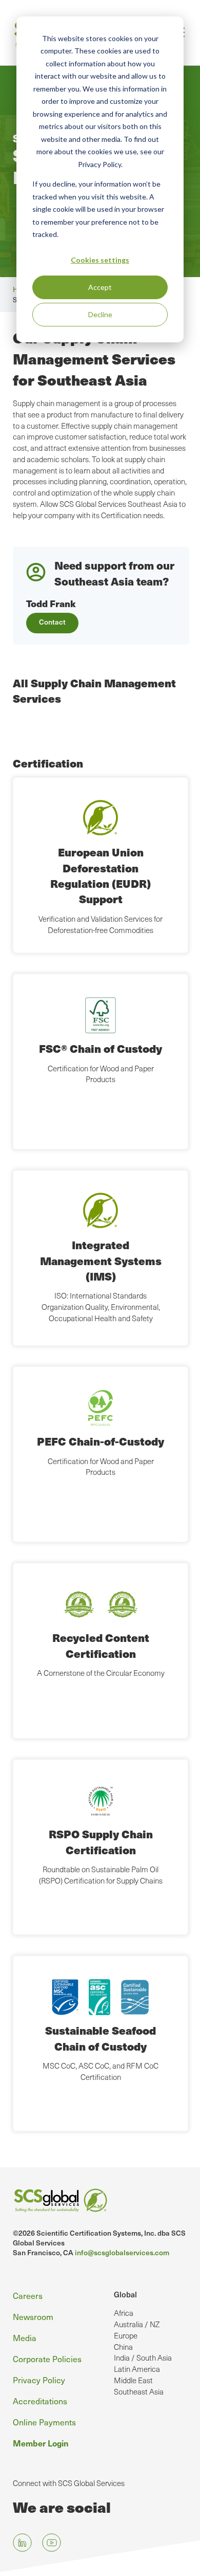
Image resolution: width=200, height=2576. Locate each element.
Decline (100, 314)
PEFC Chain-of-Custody (101, 1441)
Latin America (137, 2369)
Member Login (41, 2443)
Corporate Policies (47, 2359)
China (123, 2347)
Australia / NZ (137, 2324)
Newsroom (33, 2317)
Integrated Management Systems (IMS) (101, 1260)
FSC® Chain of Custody (101, 1048)
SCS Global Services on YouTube (52, 2543)
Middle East (133, 2380)
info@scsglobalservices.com (122, 2252)
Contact (52, 622)
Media (25, 2338)
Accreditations (40, 2401)
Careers (28, 2296)
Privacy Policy (39, 2380)
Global (125, 2294)
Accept (100, 287)
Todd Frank (51, 603)
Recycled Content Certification (101, 1645)
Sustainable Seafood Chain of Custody (101, 2038)
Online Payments (44, 2422)
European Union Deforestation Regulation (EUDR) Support (101, 875)
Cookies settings (100, 260)
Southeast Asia (139, 2391)
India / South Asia (143, 2358)
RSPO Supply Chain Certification (101, 1842)
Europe (126, 2335)
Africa (124, 2313)
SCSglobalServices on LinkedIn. (22, 2543)
